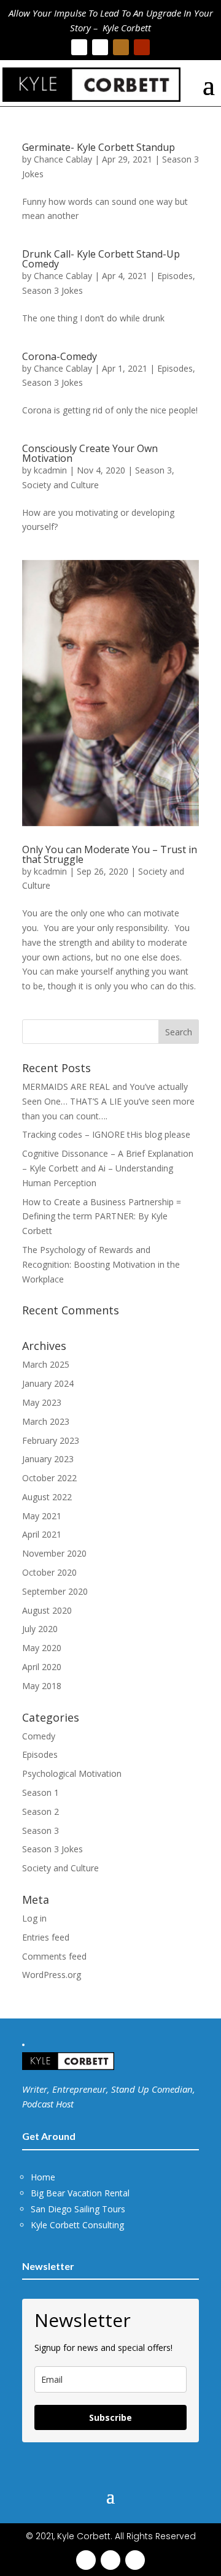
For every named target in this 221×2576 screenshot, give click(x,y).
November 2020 (54, 1553)
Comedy (39, 1736)
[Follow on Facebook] (79, 47)
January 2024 (48, 1383)
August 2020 (47, 1610)
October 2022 (49, 1478)
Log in (34, 1918)
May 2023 (42, 1402)
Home (43, 2177)
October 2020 (49, 1572)
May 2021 (42, 1516)
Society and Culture (60, 485)
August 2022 (47, 1497)
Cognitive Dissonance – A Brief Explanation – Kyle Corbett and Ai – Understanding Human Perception (108, 1168)
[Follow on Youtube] (142, 47)
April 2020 (42, 1667)
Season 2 (41, 1811)
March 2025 (46, 1364)
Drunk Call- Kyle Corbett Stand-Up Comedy (101, 259)
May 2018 (42, 1686)
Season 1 (41, 1792)
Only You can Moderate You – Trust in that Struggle (110, 854)
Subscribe (110, 2417)
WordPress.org (52, 1975)
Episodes (175, 276)
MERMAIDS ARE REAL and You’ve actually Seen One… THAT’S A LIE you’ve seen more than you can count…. (108, 1101)
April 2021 (42, 1534)
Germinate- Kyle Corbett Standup (99, 147)
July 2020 (40, 1629)
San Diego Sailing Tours (78, 2209)
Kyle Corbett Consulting (77, 2225)
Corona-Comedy (60, 356)
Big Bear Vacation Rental (80, 2193)
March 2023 (46, 1421)
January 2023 (48, 1459)
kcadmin (50, 470)
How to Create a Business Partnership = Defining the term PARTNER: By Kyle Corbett (102, 1217)
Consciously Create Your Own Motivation (90, 453)
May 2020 (42, 1648)
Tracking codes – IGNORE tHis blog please (106, 1134)
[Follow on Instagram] (121, 47)
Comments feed (54, 1956)
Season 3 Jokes (52, 290)
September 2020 (55, 1591)
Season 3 (153, 470)
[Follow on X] (100, 47)
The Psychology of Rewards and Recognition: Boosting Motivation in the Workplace (101, 1264)
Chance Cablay (63, 159)
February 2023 (51, 1440)
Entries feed (46, 1937)
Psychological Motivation (72, 1773)
